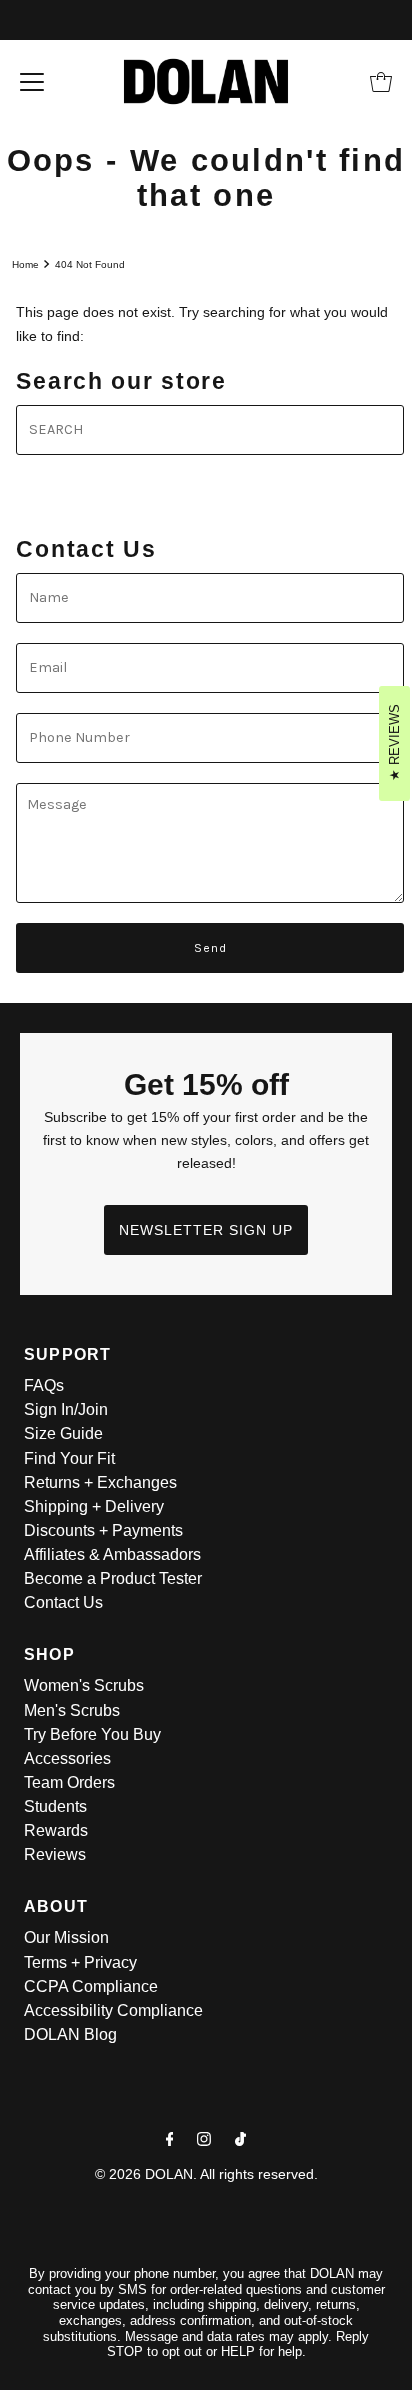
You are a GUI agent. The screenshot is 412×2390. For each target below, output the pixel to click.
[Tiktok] (240, 2138)
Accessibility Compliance (113, 2010)
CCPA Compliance (91, 1986)
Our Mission (66, 1937)
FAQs (44, 1385)
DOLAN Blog (70, 2034)
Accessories (67, 1758)
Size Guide (63, 1433)
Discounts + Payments (103, 1530)
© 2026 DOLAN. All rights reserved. (206, 2174)
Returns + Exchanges (100, 1482)
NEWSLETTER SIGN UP (206, 1230)
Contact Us (63, 1602)
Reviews (55, 1854)
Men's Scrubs (72, 1710)
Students (55, 1806)
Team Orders (69, 1782)
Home (25, 264)
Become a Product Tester (113, 1578)
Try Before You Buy (92, 1734)
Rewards (56, 1830)
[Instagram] (204, 2138)
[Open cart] (381, 82)
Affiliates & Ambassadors (112, 1554)
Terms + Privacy (80, 1962)
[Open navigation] (32, 82)
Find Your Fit (69, 1458)
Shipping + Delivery (94, 1506)
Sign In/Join (66, 1409)
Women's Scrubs (84, 1685)
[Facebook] (170, 2138)
